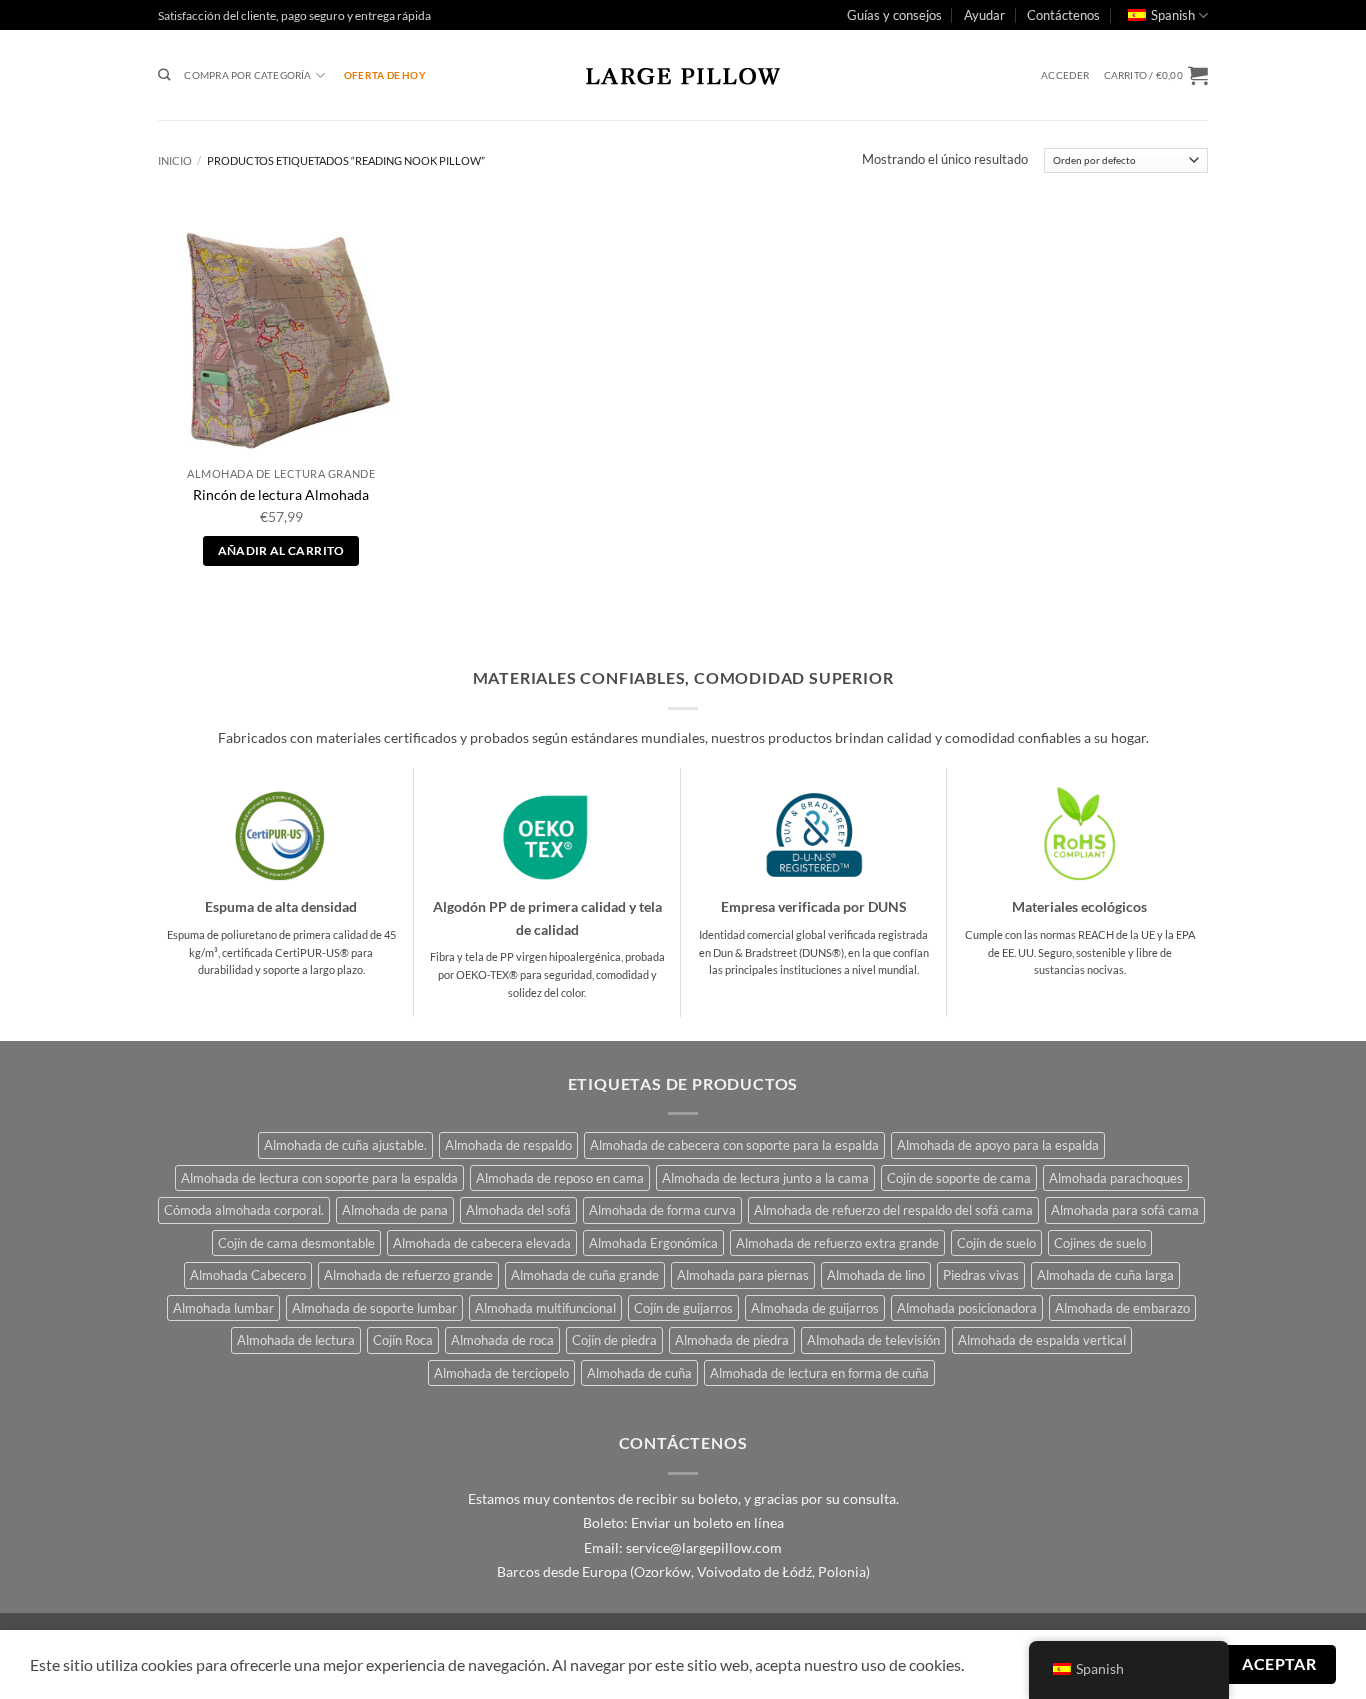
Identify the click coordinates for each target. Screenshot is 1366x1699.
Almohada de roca (502, 1340)
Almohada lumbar (223, 1308)
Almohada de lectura (296, 1340)
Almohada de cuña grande (585, 1275)
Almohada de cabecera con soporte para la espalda (734, 1145)
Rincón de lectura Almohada (281, 494)
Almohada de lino (876, 1275)
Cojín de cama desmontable (296, 1243)
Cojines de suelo (1100, 1243)
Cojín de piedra (614, 1340)
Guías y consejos (894, 15)
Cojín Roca (403, 1340)
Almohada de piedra (732, 1340)
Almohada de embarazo (1122, 1308)
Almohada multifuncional (545, 1308)
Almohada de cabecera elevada (482, 1243)
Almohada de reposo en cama (560, 1178)
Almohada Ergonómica (653, 1243)
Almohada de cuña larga (1105, 1275)
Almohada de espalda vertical (1042, 1340)
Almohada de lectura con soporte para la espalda (319, 1178)
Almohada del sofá (518, 1210)
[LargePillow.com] (683, 75)
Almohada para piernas (743, 1275)
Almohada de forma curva (662, 1210)
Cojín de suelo (996, 1243)
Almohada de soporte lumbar (374, 1308)
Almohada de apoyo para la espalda (998, 1145)
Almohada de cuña (639, 1373)
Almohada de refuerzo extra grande (837, 1243)
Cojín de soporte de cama (959, 1178)
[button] (1065, 75)
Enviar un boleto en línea (707, 1523)
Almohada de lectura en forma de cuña (819, 1373)
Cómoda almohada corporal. (244, 1210)
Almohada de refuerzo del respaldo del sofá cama (893, 1210)
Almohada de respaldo (508, 1145)
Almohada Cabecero (248, 1275)
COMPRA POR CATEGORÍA (247, 75)
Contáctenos (1063, 15)
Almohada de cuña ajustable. (345, 1145)
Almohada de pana (395, 1210)
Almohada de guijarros (815, 1308)
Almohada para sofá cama (1125, 1210)
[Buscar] (164, 75)
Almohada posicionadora (967, 1308)
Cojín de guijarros (683, 1308)
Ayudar (984, 15)
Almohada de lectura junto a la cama (765, 1178)
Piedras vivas (981, 1275)
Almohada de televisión (873, 1340)
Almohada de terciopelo (501, 1373)
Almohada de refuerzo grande (408, 1275)
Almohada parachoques (1116, 1178)
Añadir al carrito (281, 550)
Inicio (175, 160)
